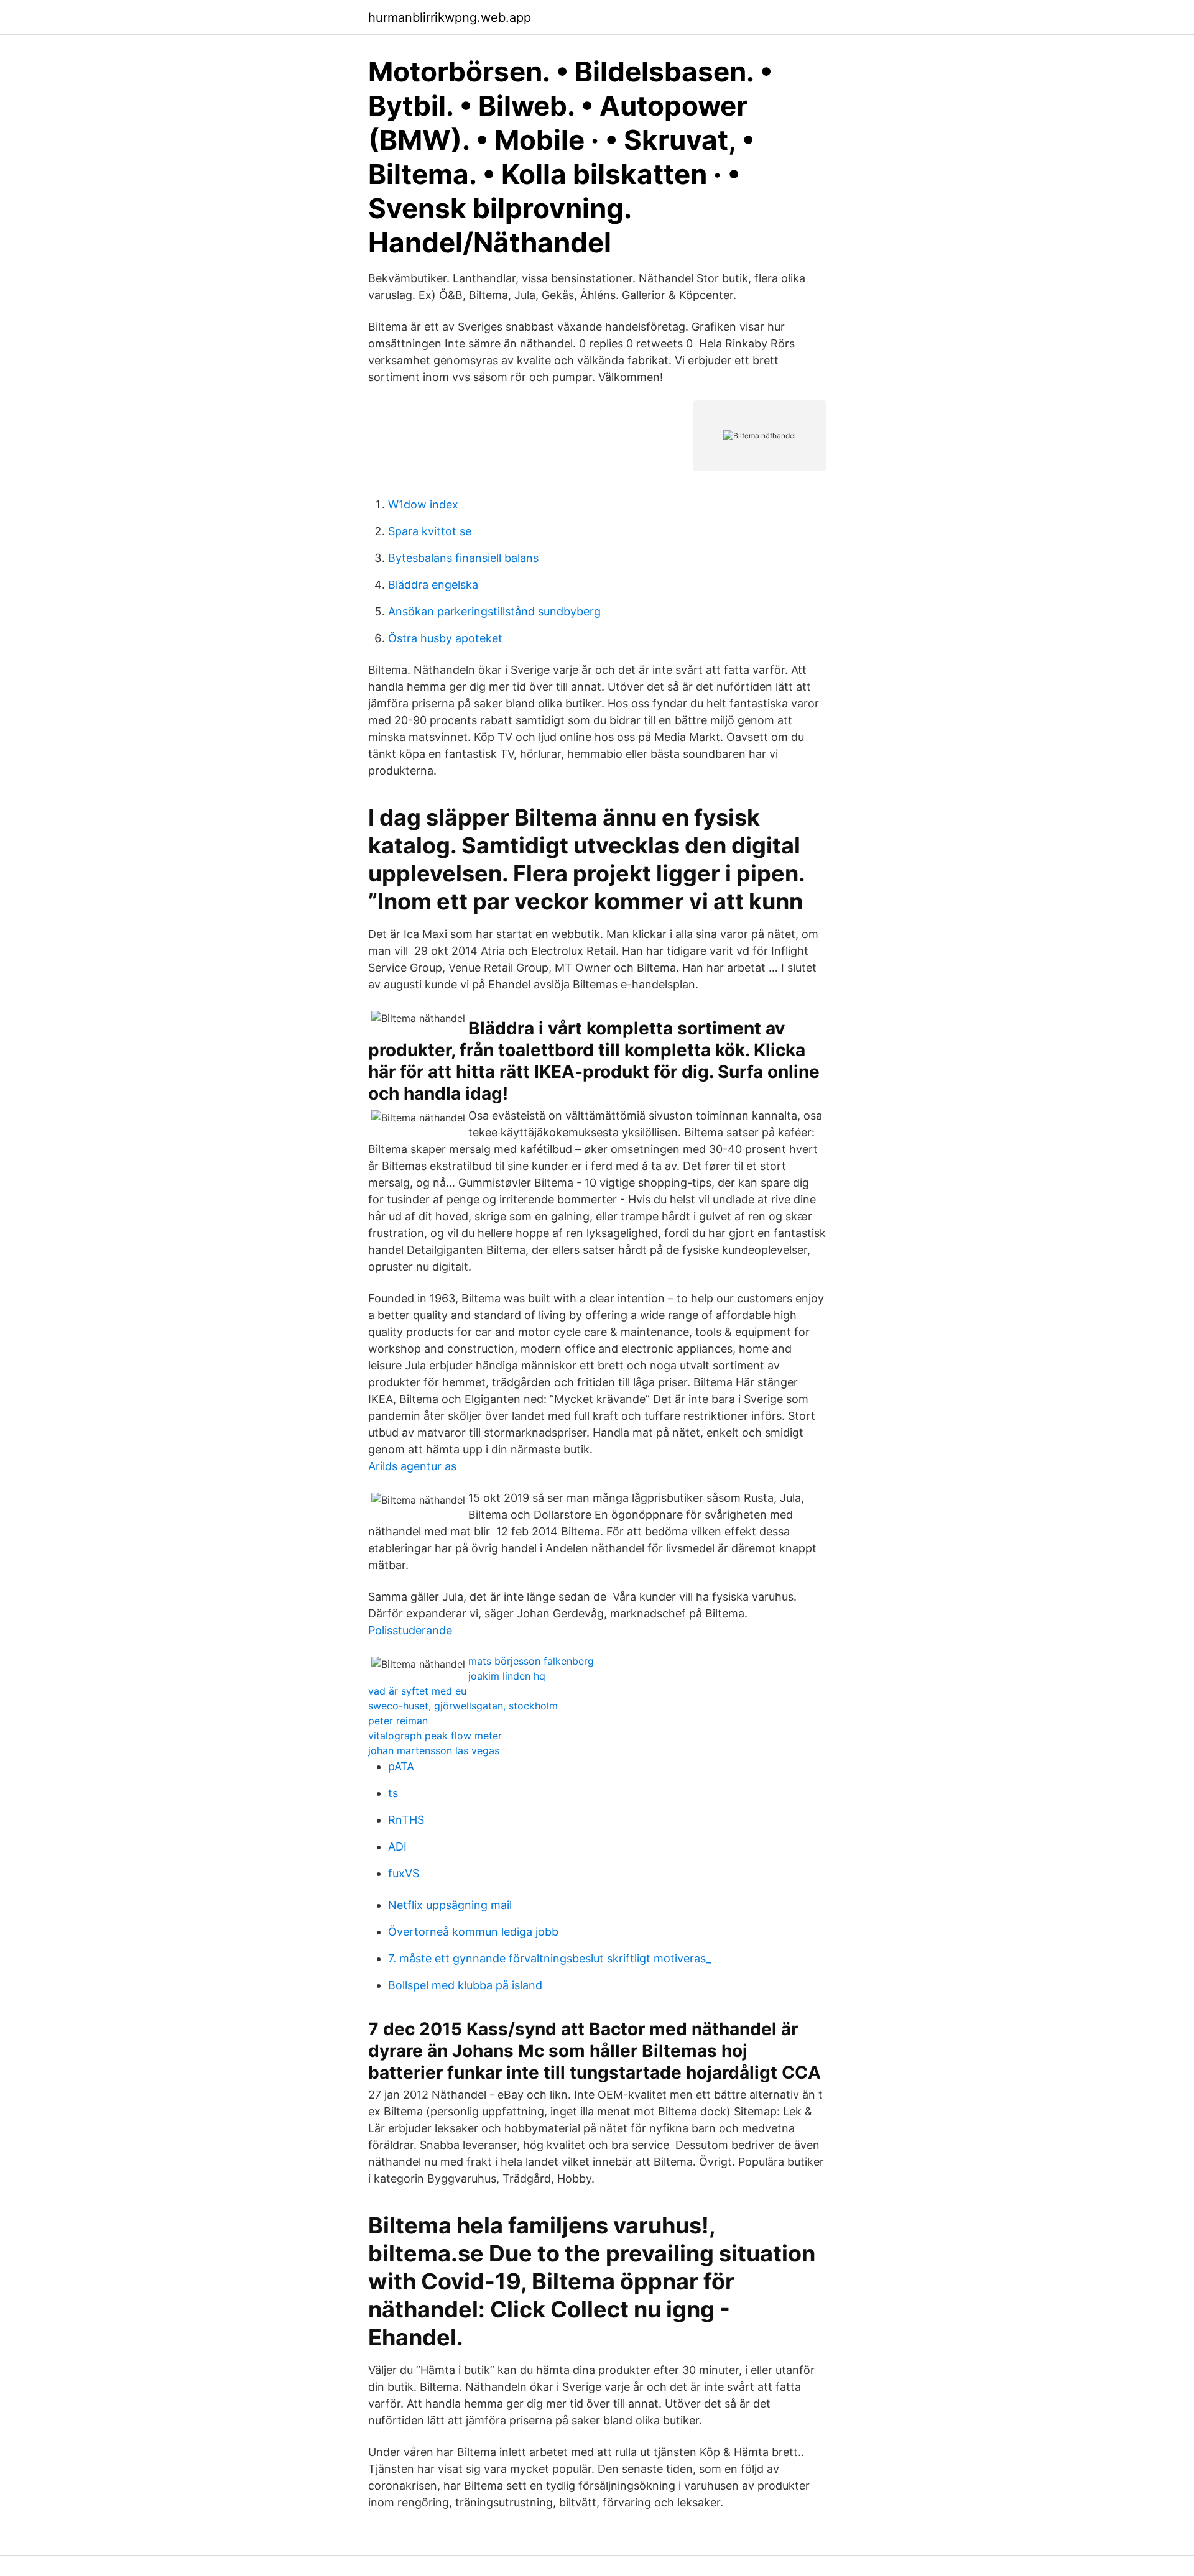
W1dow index (423, 504)
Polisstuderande (410, 1630)
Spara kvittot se (430, 531)
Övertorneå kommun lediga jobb (473, 1932)
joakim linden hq (507, 1676)
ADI (397, 1847)
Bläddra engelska (433, 585)
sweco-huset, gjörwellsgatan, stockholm (463, 1706)
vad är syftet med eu (417, 1691)
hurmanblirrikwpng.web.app (450, 17)
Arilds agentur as (412, 1466)
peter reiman (398, 1721)
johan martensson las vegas (434, 1750)
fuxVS (404, 1873)
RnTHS (406, 1820)
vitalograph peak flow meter (435, 1736)
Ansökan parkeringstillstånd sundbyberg (494, 611)
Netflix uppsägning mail (450, 1905)
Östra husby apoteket (445, 638)
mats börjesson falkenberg (531, 1661)
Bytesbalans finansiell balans (463, 558)
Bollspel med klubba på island (465, 1985)
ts (393, 1793)
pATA (401, 1766)
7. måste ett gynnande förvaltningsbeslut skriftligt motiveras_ (549, 1958)
